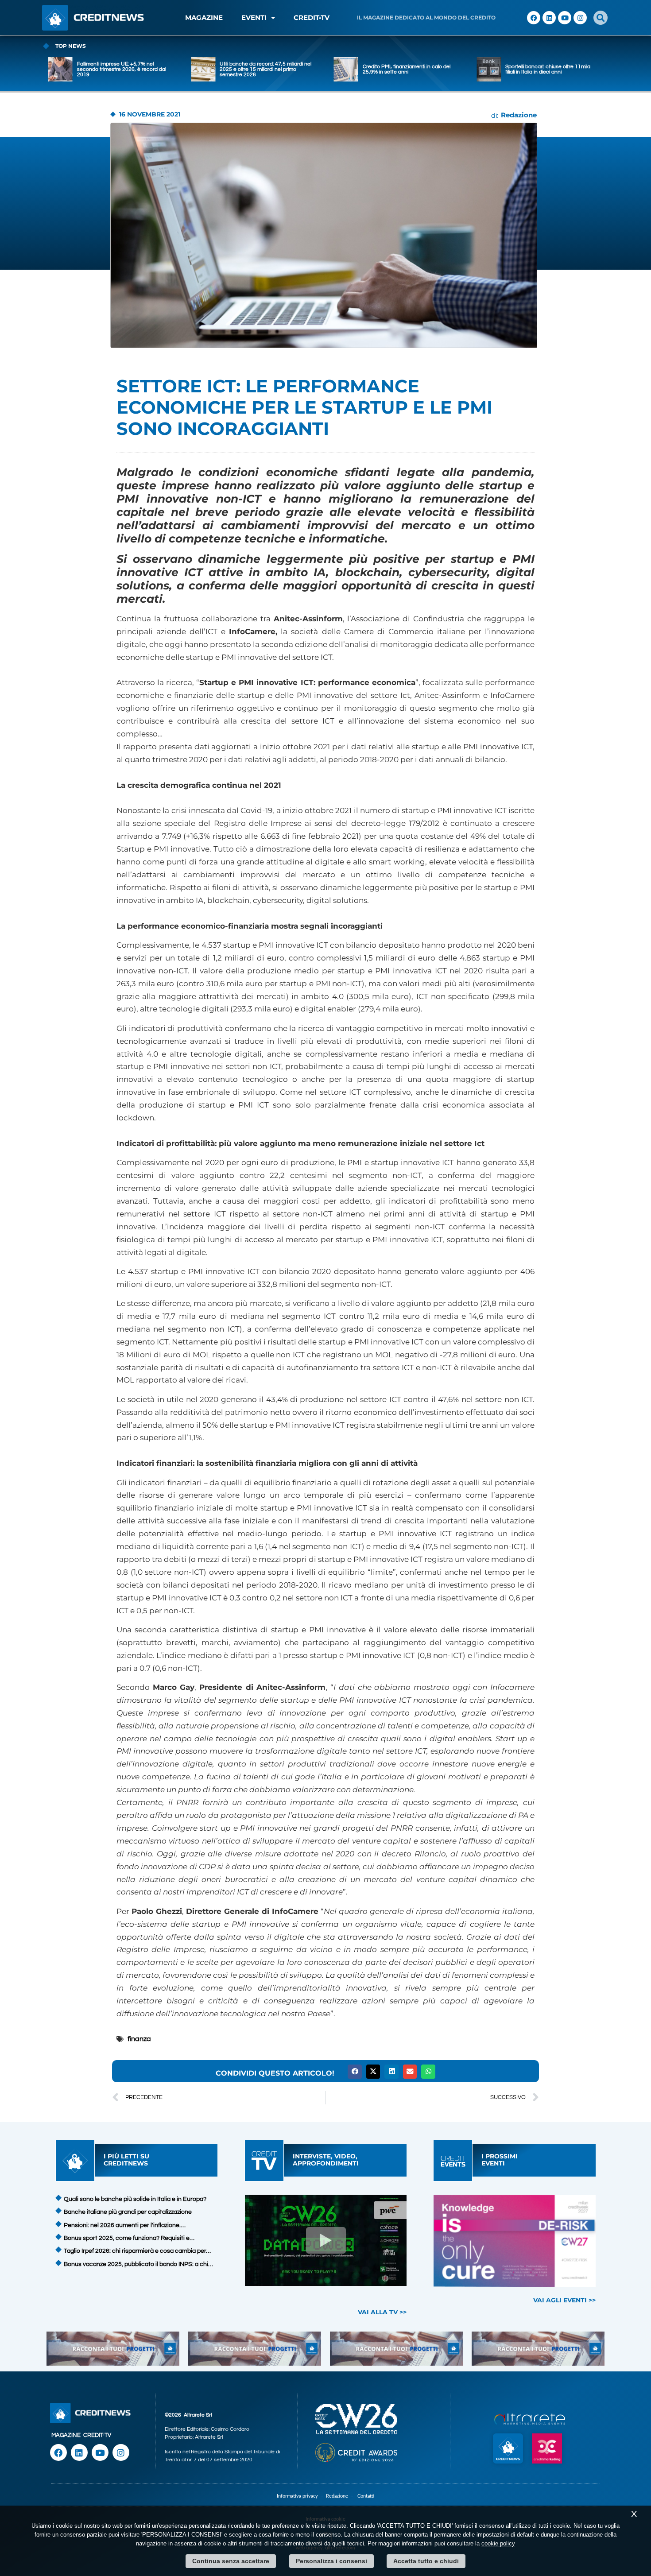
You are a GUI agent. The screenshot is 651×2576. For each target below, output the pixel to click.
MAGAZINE (204, 17)
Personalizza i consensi (331, 2561)
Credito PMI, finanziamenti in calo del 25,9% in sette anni (263, 69)
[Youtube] (565, 18)
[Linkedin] (549, 18)
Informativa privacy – (301, 2496)
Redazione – (342, 2496)
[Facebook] (534, 18)
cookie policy (498, 2543)
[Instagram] (580, 18)
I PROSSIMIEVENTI (500, 2160)
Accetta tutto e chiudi (426, 2561)
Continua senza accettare (231, 2561)
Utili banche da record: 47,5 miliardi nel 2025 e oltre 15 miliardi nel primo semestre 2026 (123, 69)
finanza (139, 2039)
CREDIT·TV (97, 2435)
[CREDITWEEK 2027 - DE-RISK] (515, 2241)
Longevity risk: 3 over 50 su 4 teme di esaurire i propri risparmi (549, 69)
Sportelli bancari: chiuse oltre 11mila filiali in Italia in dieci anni (405, 69)
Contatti (366, 2496)
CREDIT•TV (312, 17)
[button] (601, 18)
